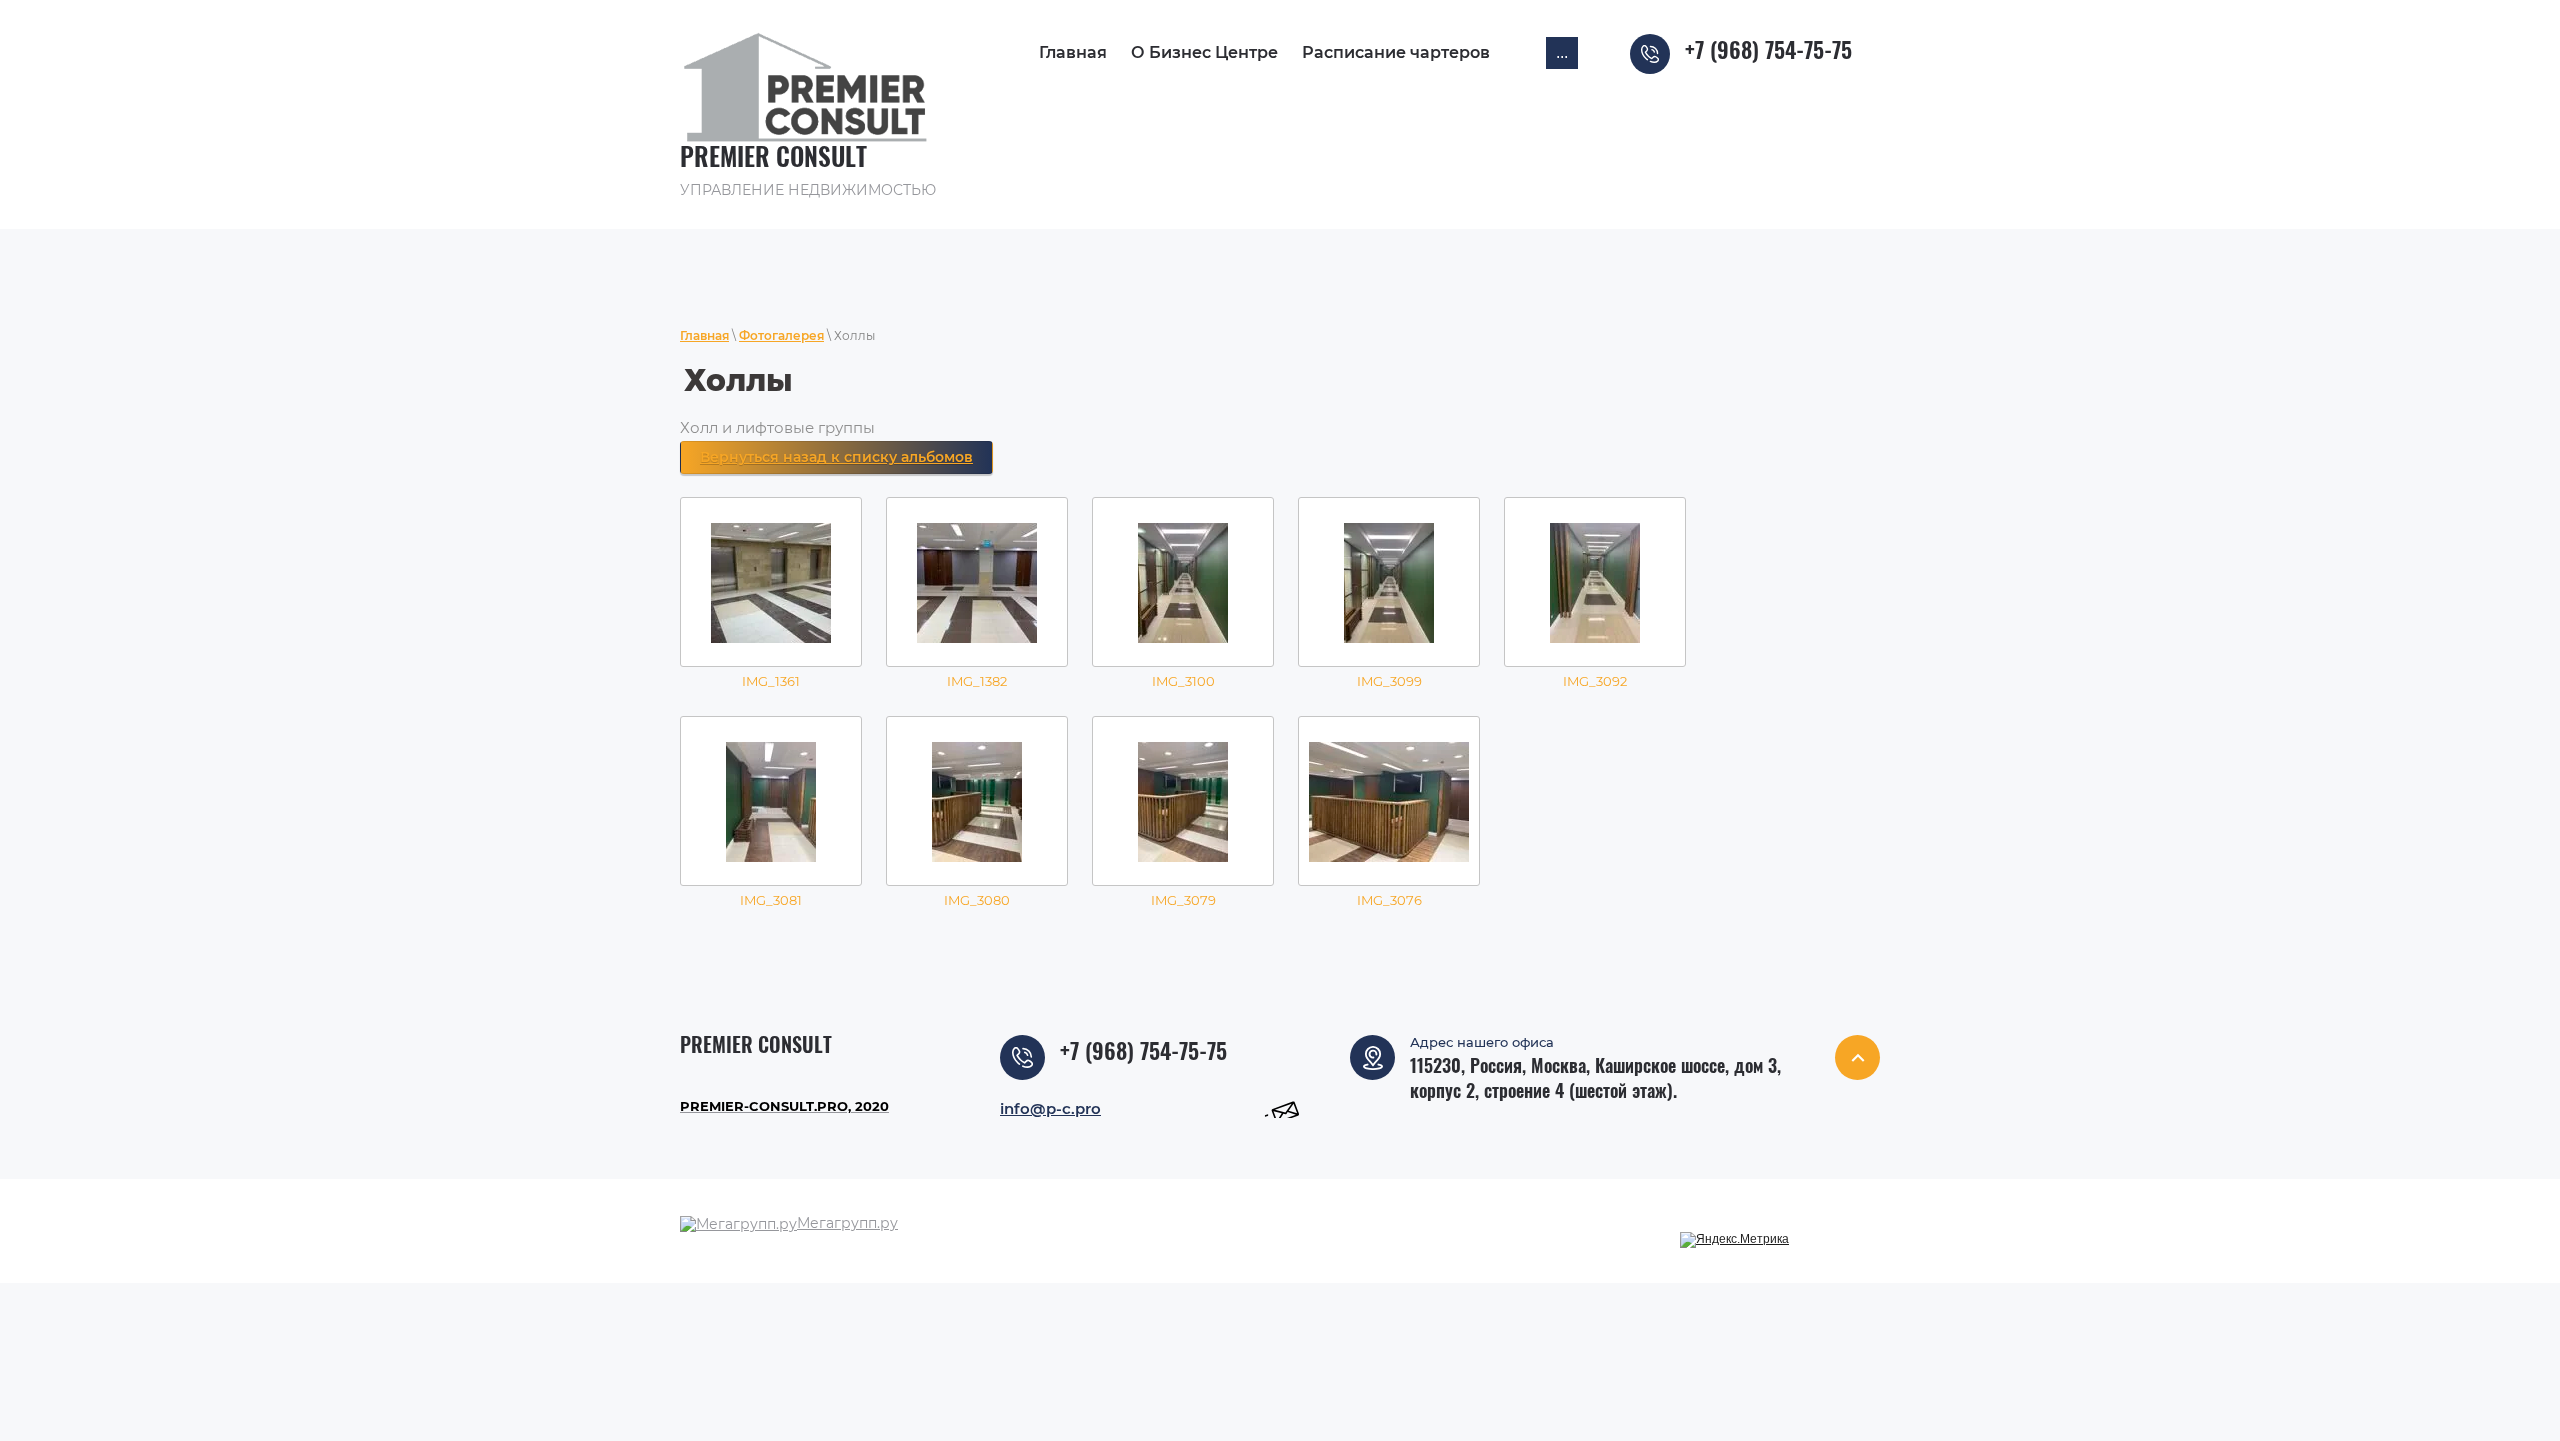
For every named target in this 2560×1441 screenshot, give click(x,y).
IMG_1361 (771, 681)
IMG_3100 (1183, 681)
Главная (704, 335)
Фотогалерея (781, 335)
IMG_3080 (977, 900)
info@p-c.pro (1050, 1108)
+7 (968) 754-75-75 (1768, 52)
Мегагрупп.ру (847, 1223)
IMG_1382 (977, 681)
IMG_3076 (1389, 900)
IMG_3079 (1183, 900)
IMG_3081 (771, 900)
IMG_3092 (1595, 681)
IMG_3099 (1389, 681)
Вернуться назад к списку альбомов (836, 457)
